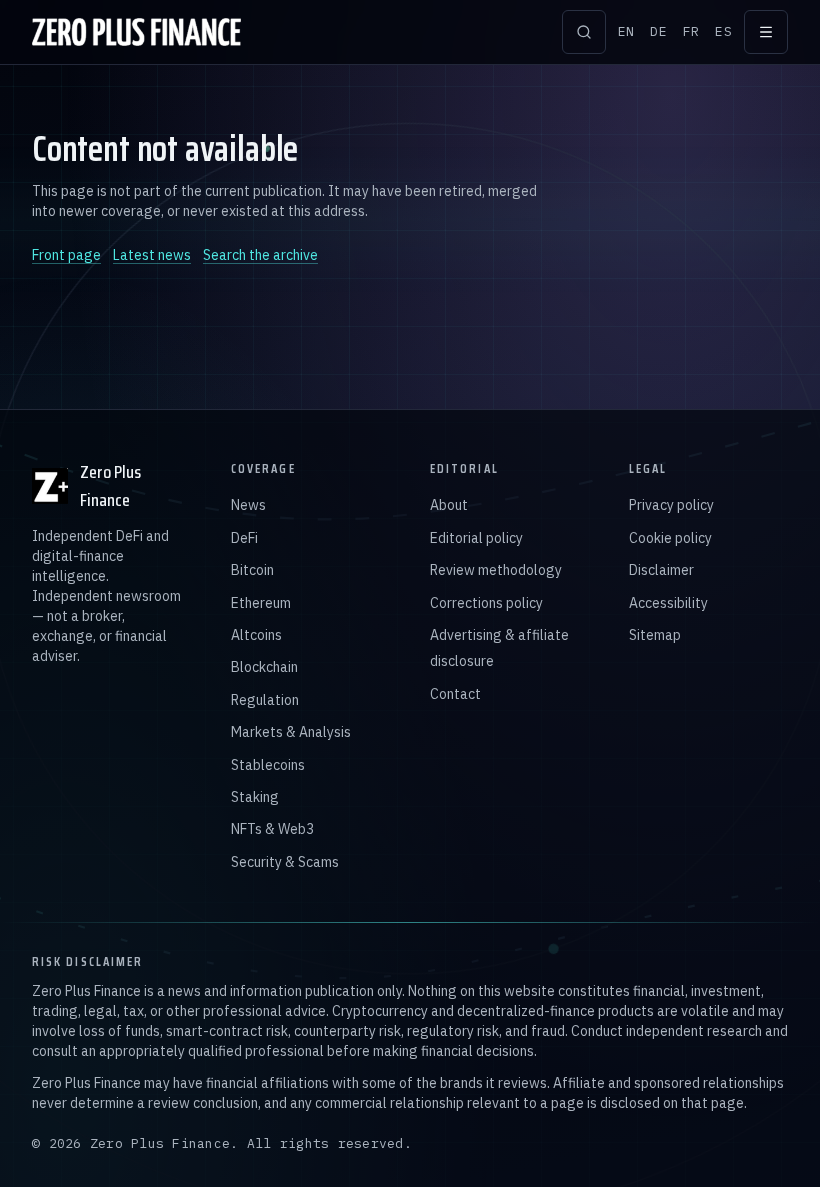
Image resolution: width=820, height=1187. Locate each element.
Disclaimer (661, 570)
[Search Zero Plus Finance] (584, 32)
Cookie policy (670, 538)
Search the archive (260, 255)
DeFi (244, 538)
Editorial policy (476, 538)
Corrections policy (486, 603)
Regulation (265, 700)
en (626, 31)
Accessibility (668, 603)
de (658, 31)
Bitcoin (252, 570)
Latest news (152, 255)
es (723, 31)
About (449, 505)
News (248, 505)
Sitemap (655, 635)
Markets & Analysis (291, 732)
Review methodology (496, 570)
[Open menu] (766, 32)
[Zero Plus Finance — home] (136, 32)
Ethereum (261, 603)
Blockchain (264, 667)
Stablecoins (268, 765)
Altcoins (256, 635)
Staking (255, 797)
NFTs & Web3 (272, 829)
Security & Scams (285, 862)
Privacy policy (671, 505)
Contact (455, 694)
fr (691, 31)
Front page (66, 255)
